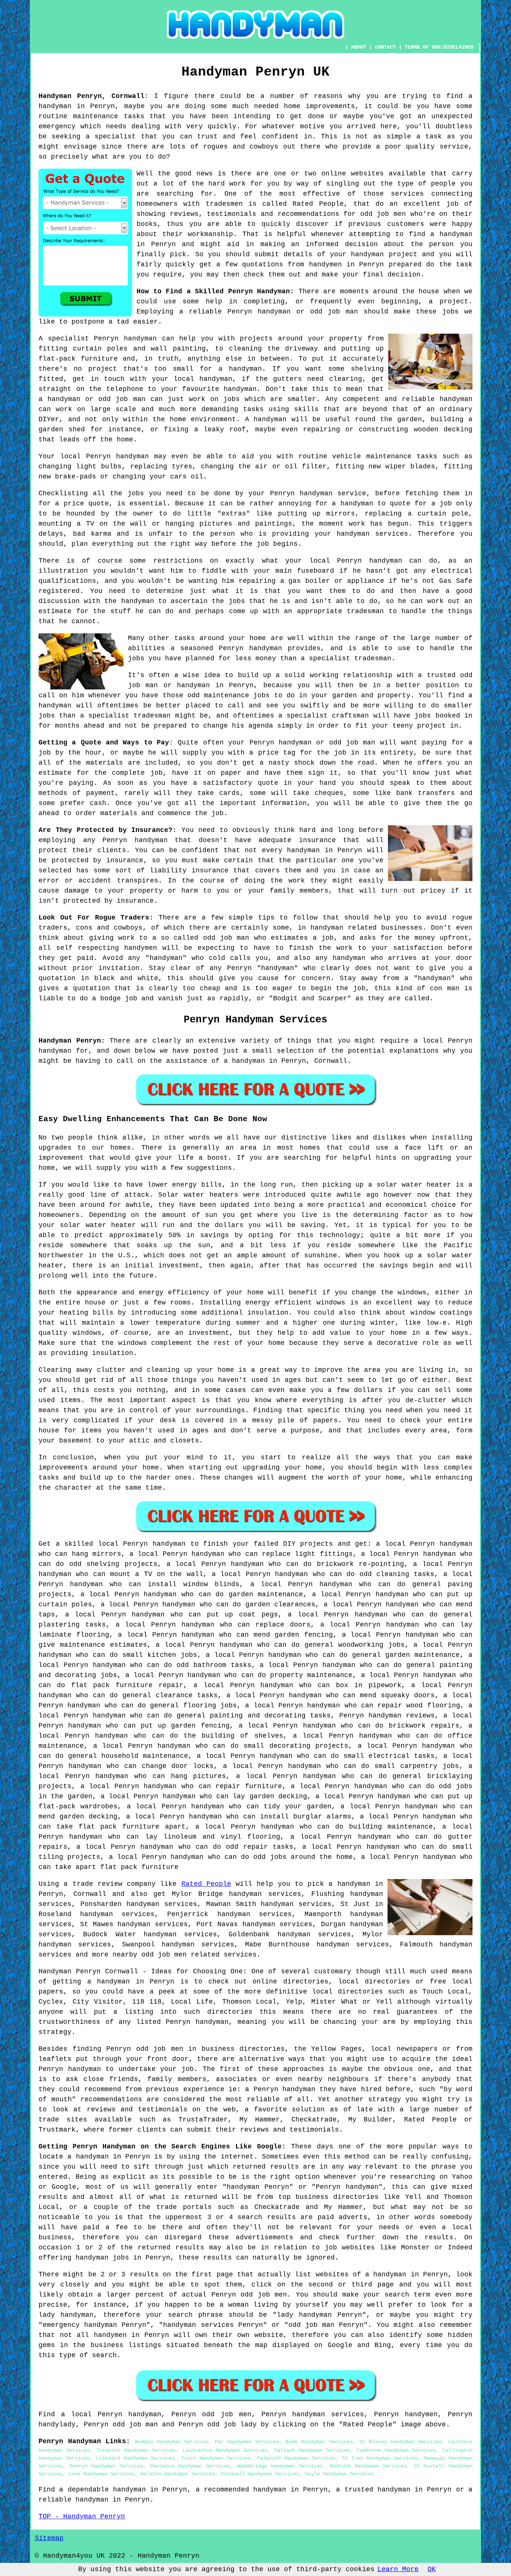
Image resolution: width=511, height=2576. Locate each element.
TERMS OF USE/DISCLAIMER (439, 47)
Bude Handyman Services (319, 2442)
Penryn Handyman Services (106, 2466)
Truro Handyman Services (216, 2458)
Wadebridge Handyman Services (280, 2466)
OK (432, 2569)
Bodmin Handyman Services (172, 2442)
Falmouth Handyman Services (296, 2458)
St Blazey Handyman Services (400, 2442)
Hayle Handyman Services (339, 2474)
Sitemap (49, 2538)
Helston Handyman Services (178, 2474)
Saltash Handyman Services (312, 2450)
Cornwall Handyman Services (260, 2474)
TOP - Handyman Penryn (82, 2517)
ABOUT (358, 47)
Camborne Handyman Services (396, 2450)
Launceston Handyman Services (225, 2450)
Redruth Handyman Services (368, 2466)
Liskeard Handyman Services (135, 2458)
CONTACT (385, 47)
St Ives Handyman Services (380, 2458)
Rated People (206, 1884)
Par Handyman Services (247, 2442)
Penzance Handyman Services (190, 2466)
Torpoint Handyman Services (136, 2450)
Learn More (398, 2569)
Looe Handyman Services (101, 2474)
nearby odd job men (150, 1955)
